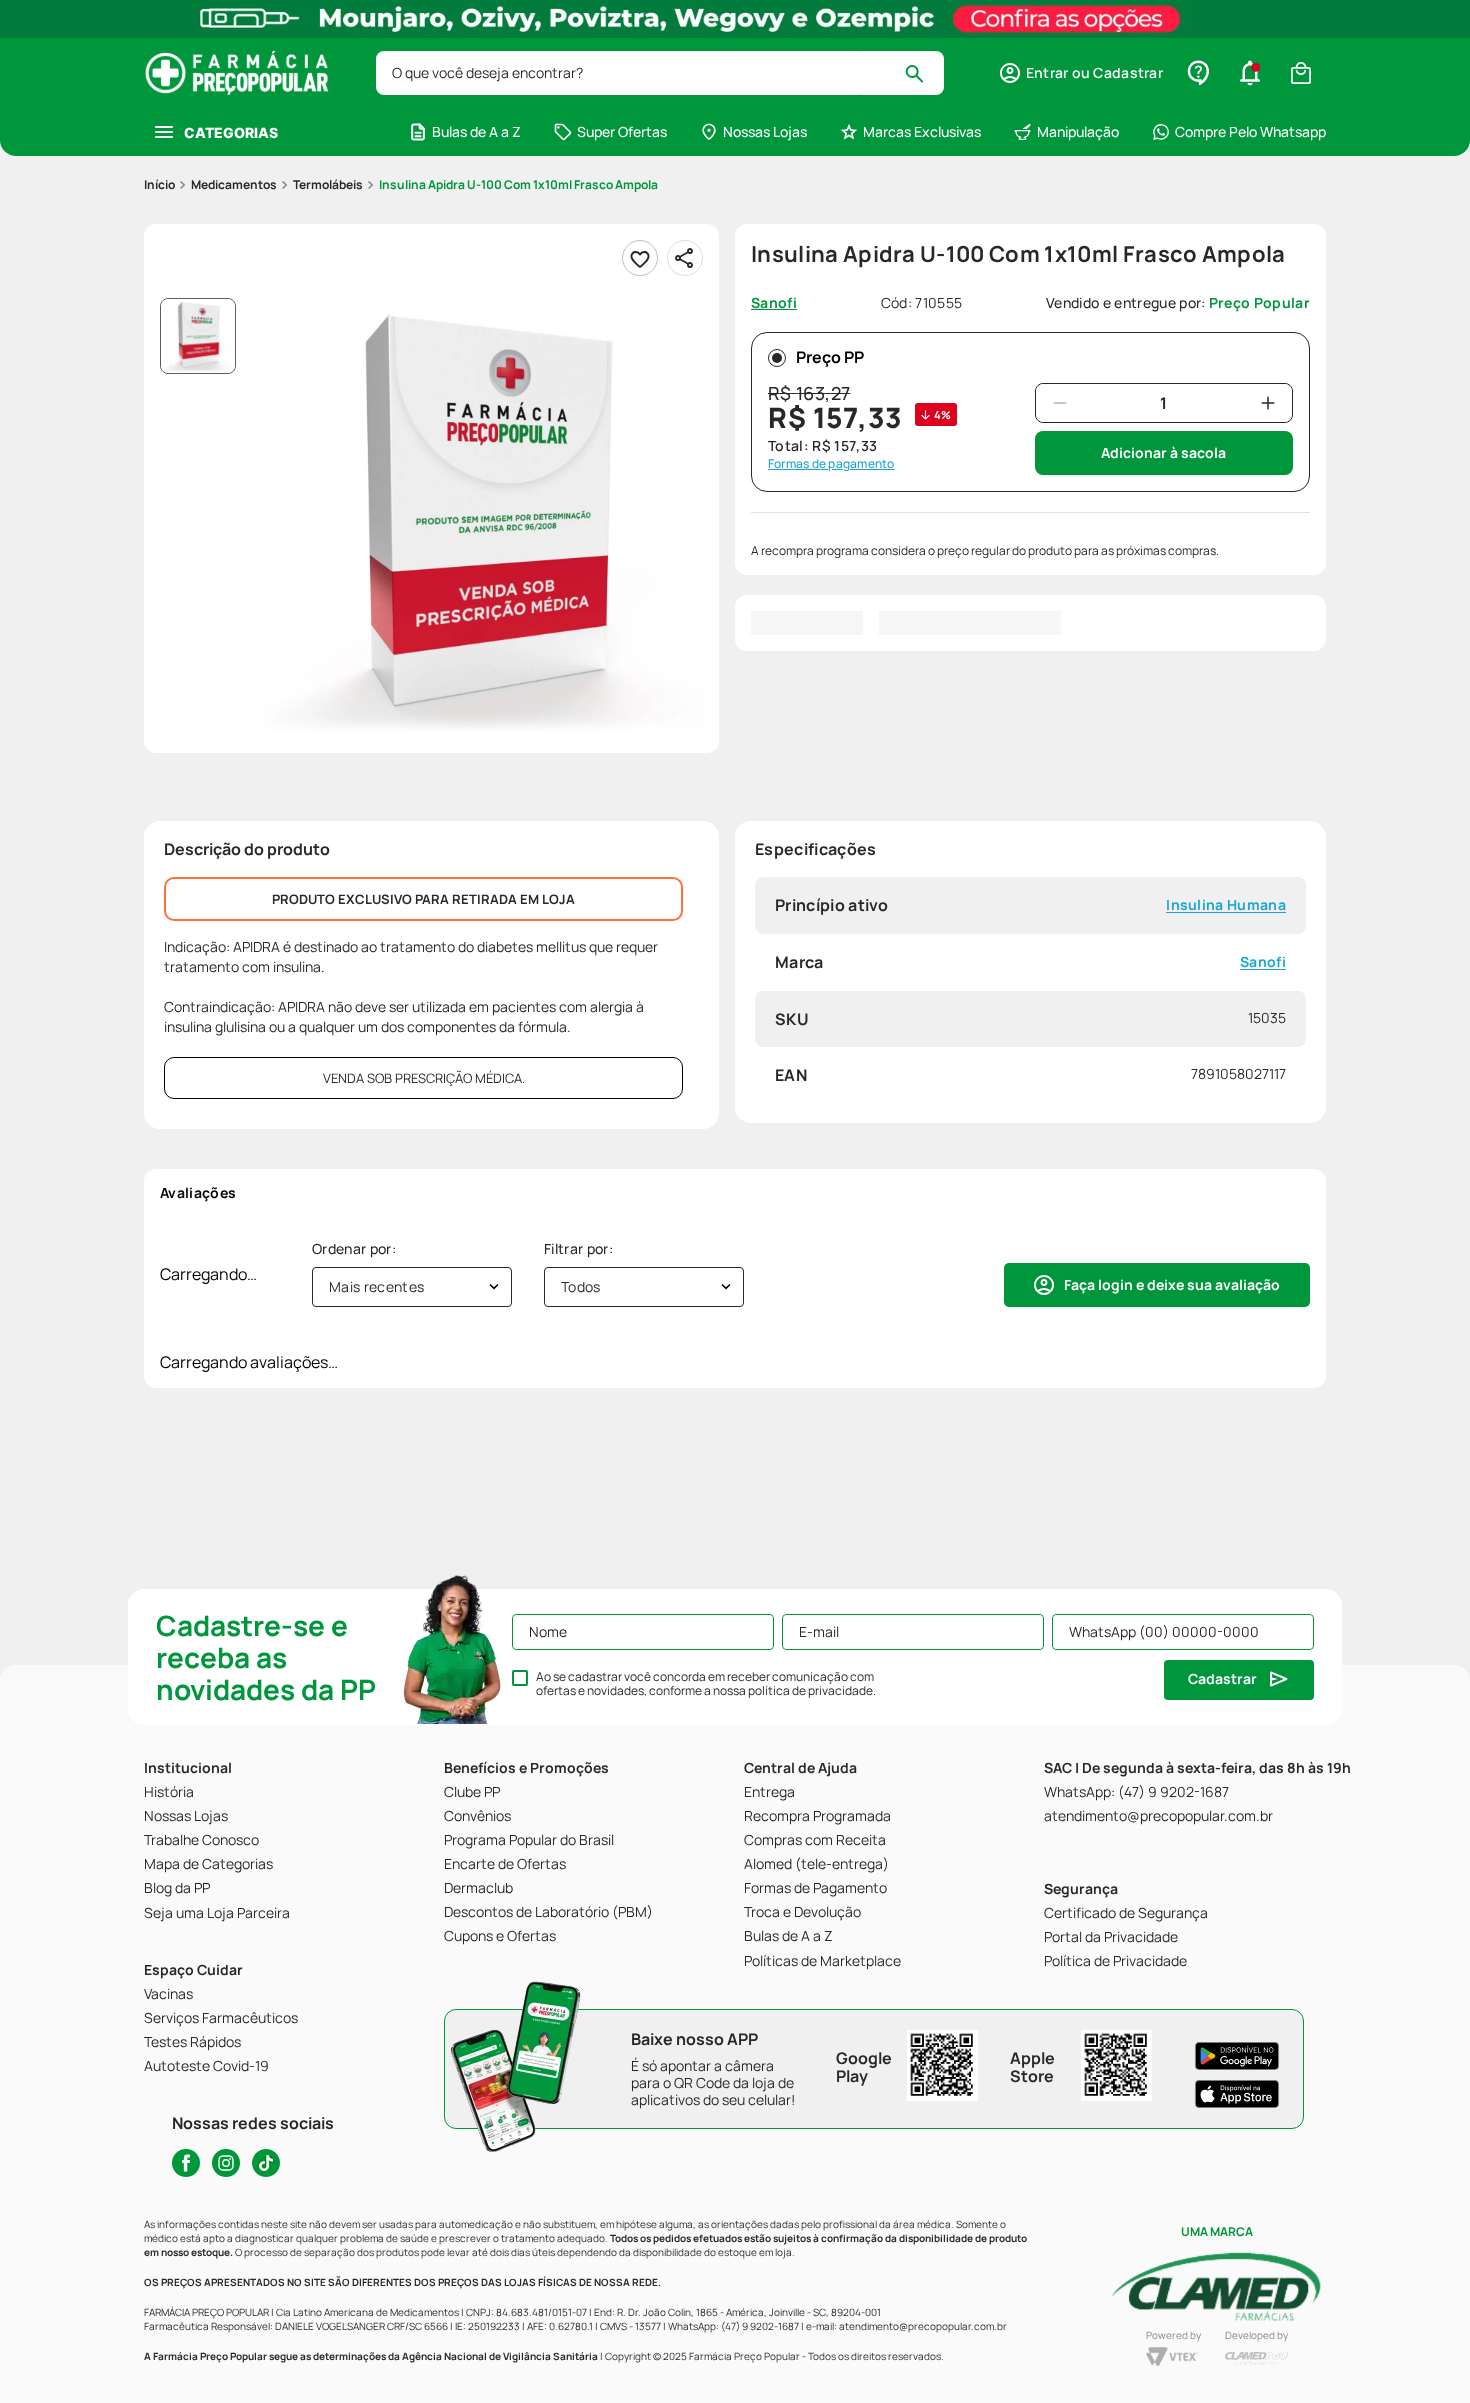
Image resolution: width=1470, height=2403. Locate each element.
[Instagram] (226, 2163)
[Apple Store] (1237, 2094)
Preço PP (830, 357)
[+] (1268, 403)
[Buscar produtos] (923, 73)
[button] (1080, 73)
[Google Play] (1237, 2056)
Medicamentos (234, 184)
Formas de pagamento (831, 464)
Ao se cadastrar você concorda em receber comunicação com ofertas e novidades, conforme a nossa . (706, 1684)
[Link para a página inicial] (159, 185)
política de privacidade (810, 1690)
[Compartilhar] (685, 258)
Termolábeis (328, 184)
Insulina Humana (1226, 905)
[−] (1060, 403)
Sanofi (1263, 962)
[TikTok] (266, 2163)
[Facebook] (186, 2163)
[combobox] (660, 73)
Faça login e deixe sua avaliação (1172, 1284)
